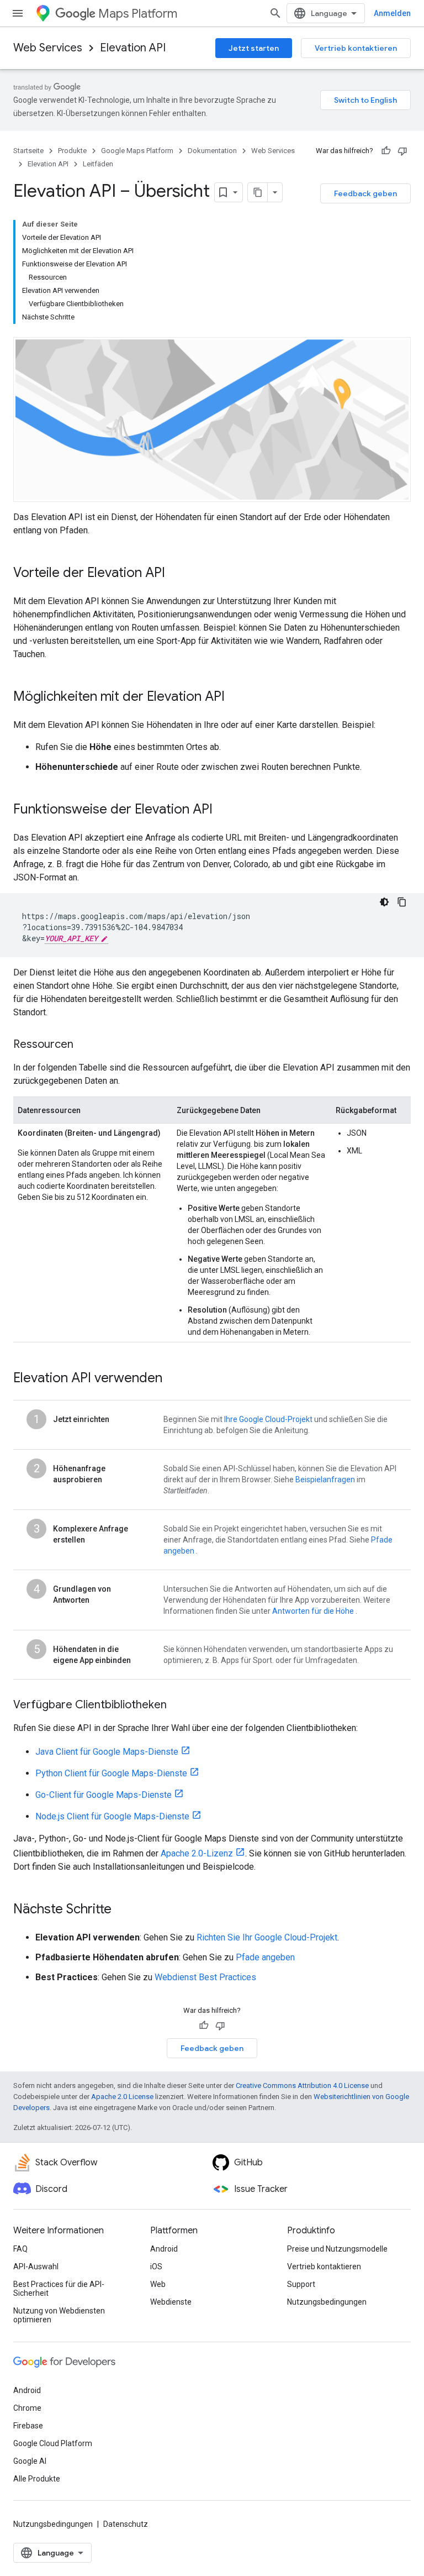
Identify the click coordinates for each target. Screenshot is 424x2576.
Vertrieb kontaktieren (356, 48)
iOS (156, 2267)
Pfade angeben (265, 1957)
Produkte (72, 151)
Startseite (28, 151)
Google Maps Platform (137, 151)
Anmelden (392, 13)
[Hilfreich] (386, 151)
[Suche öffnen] (275, 13)
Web (158, 2284)
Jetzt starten (254, 48)
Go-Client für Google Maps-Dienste (104, 1795)
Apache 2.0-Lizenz (197, 1853)
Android (164, 2249)
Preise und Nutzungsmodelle (337, 2249)
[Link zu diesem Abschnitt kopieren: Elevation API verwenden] (173, 1379)
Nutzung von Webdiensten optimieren (59, 2315)
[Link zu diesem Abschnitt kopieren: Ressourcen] (84, 1045)
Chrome (27, 2408)
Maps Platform (138, 14)
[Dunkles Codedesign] (384, 902)
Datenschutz (126, 2524)
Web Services (48, 48)
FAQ (20, 2249)
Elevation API (133, 48)
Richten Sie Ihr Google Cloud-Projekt (267, 1937)
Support (301, 2284)
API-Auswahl (36, 2267)
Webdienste (171, 2302)
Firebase (28, 2426)
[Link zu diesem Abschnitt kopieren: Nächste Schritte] (123, 1910)
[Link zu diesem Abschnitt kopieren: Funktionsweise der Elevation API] (224, 810)
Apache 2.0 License (122, 2097)
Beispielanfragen (325, 1480)
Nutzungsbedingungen (327, 2302)
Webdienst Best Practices (205, 1977)
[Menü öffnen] (18, 13)
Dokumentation (212, 151)
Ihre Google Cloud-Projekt (268, 1419)
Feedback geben (365, 193)
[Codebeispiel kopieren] (402, 902)
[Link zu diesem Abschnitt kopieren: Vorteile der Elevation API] (176, 574)
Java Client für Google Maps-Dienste (107, 1752)
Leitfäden (98, 164)
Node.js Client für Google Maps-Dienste (112, 1816)
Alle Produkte (37, 2479)
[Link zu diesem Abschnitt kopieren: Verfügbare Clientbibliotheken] (178, 1706)
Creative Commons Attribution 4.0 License (302, 2086)
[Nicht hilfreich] (402, 151)
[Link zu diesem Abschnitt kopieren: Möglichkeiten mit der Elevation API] (236, 697)
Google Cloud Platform (53, 2443)
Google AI (30, 2461)
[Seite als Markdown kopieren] (258, 192)
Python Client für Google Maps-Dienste (111, 1773)
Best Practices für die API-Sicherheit (59, 2289)
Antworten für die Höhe (313, 1611)
